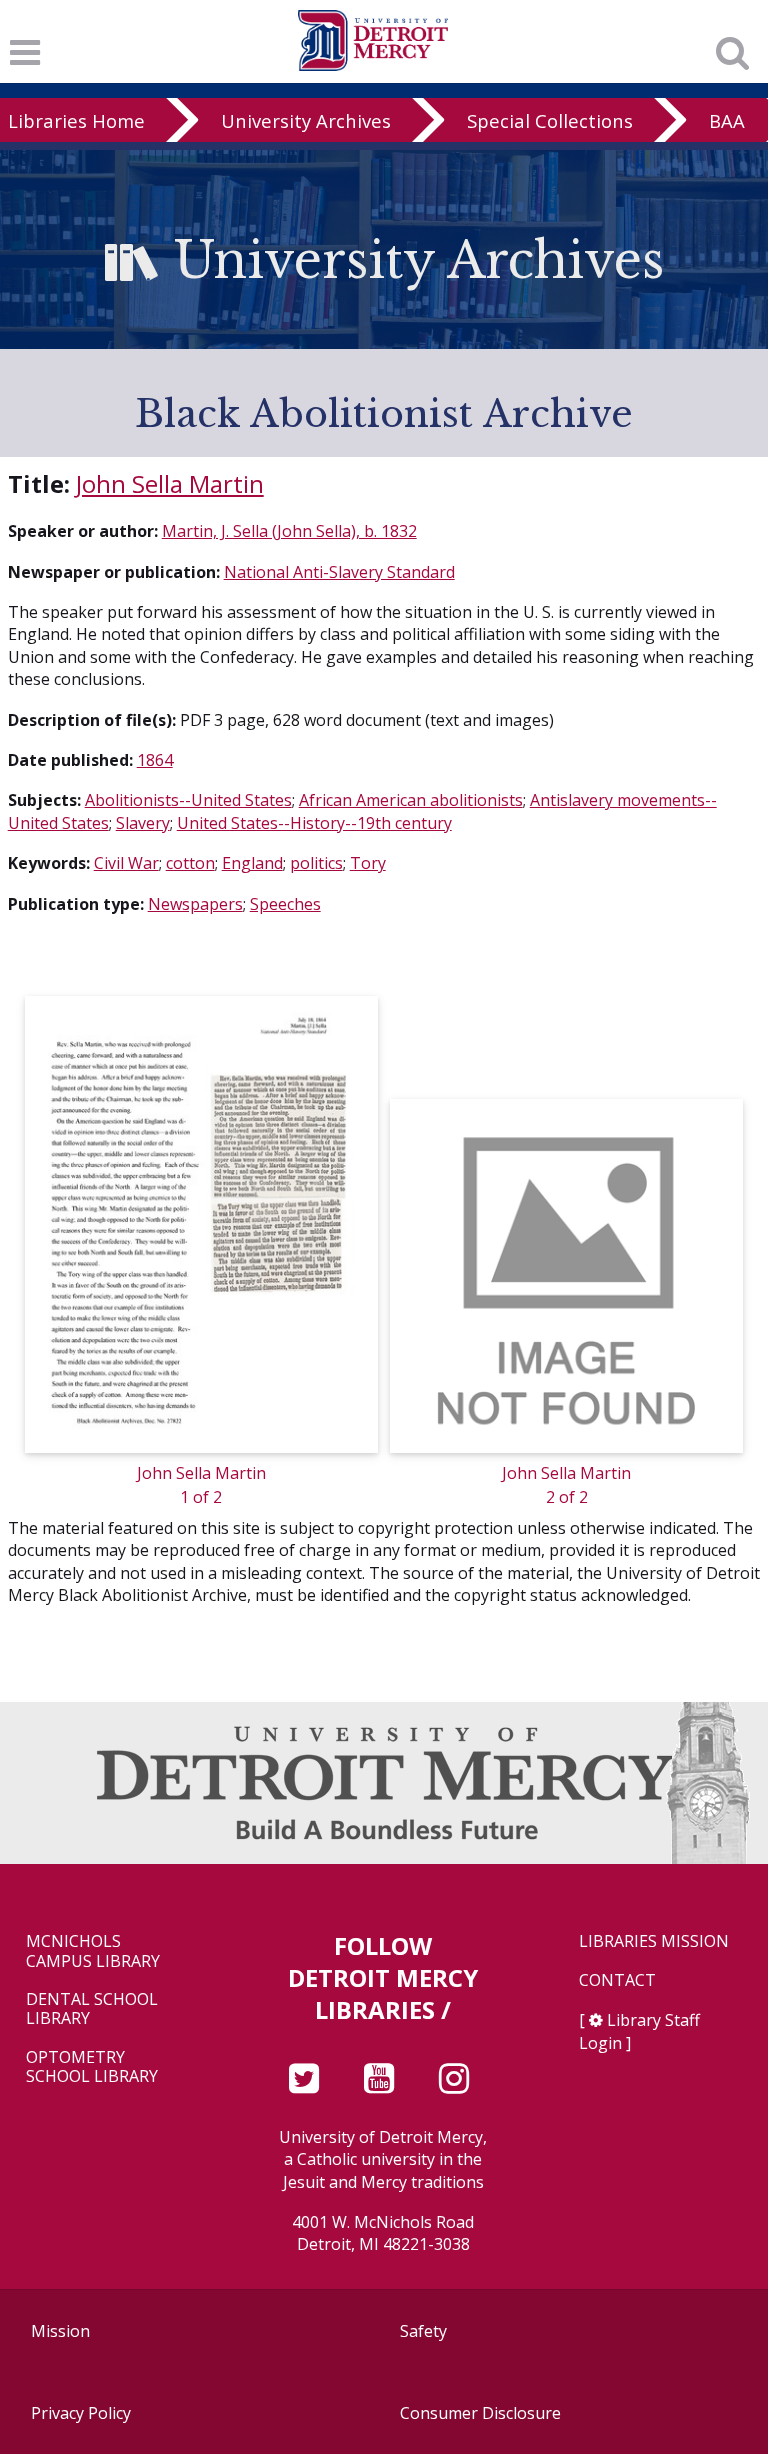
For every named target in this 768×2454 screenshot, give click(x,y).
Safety (423, 2331)
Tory (368, 863)
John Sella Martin (170, 483)
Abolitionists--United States (188, 800)
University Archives (306, 120)
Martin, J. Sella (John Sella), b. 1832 (289, 531)
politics (316, 863)
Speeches (285, 904)
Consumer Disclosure (480, 2413)
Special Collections (550, 120)
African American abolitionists (411, 800)
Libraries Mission (654, 1941)
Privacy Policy (81, 2413)
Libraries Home (76, 120)
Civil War (126, 863)
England (252, 863)
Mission (60, 2331)
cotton (190, 863)
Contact (617, 1980)
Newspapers (195, 904)
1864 (155, 760)
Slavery (143, 823)
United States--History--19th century (314, 823)
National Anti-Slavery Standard (339, 572)
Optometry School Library (92, 2067)
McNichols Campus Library (93, 1951)
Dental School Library (92, 2009)
